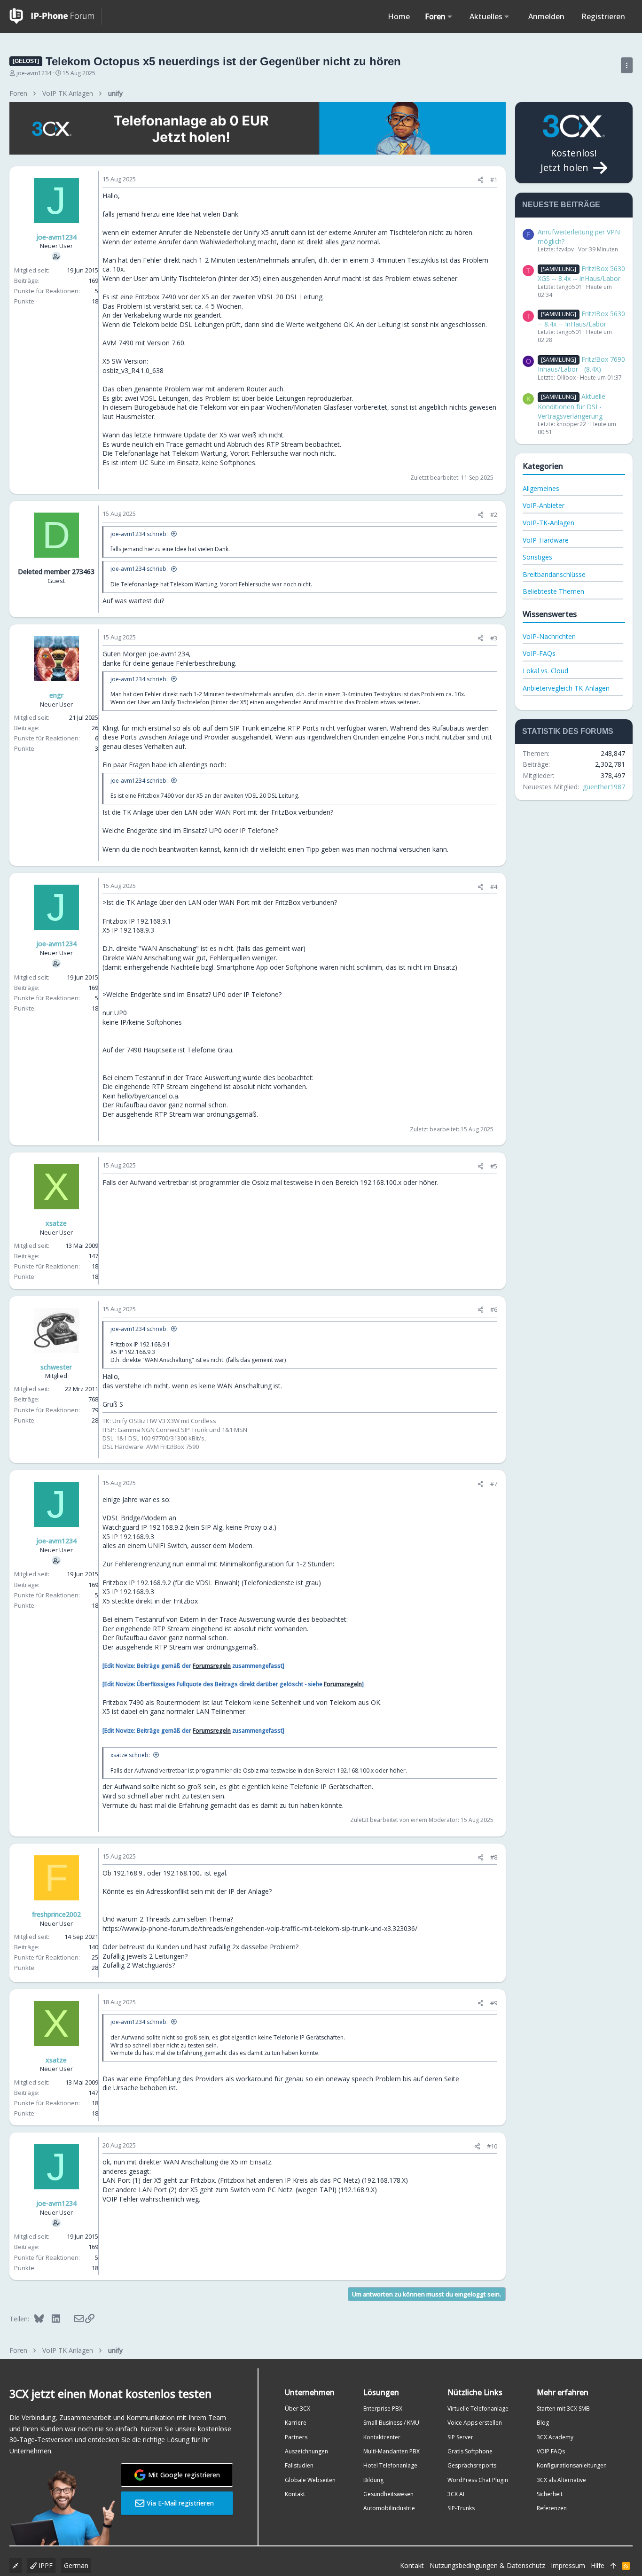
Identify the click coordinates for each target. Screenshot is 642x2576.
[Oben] (613, 2566)
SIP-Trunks (461, 2508)
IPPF (45, 2565)
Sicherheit (550, 2494)
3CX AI (456, 2494)
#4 (494, 887)
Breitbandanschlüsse (554, 574)
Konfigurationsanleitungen (572, 2465)
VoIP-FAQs (539, 653)
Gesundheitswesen (388, 2494)
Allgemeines (541, 488)
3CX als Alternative (561, 2480)
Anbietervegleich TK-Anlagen (566, 688)
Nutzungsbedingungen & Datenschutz (487, 2565)
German (76, 2565)
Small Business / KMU (391, 2423)
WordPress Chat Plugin (478, 2480)
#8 (494, 1857)
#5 (494, 1166)
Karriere (296, 2423)
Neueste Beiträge (561, 205)
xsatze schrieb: (130, 1755)
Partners (296, 2437)
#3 (494, 638)
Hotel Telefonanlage (390, 2465)
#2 (494, 514)
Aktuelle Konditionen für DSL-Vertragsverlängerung (572, 406)
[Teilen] (481, 180)
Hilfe (598, 2565)
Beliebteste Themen (553, 591)
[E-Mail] (73, 2319)
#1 (494, 179)
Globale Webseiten (310, 2480)
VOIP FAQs (551, 2451)
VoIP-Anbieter (544, 505)
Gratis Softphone (470, 2451)
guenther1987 (604, 787)
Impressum (568, 2565)
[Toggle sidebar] (627, 65)
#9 (494, 2003)
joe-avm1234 (34, 73)
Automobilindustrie (389, 2508)
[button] (450, 16)
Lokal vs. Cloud (545, 671)
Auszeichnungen (306, 2451)
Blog (543, 2423)
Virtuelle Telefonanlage (478, 2409)
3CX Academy (555, 2437)
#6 (494, 1309)
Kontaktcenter (382, 2437)
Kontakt (295, 2494)
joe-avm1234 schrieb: (139, 534)
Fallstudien (299, 2465)
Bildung (373, 2480)
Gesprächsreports (472, 2465)
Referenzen (552, 2508)
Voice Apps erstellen (475, 2423)
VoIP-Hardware (546, 540)
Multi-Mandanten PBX (391, 2451)
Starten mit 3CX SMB (563, 2409)
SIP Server (460, 2437)
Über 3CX (298, 2409)
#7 (494, 1484)
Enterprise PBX (383, 2409)
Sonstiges (537, 557)
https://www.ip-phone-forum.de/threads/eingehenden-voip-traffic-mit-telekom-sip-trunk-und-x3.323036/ (260, 1928)
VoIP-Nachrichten (549, 636)
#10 (492, 2146)
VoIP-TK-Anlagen (548, 523)
